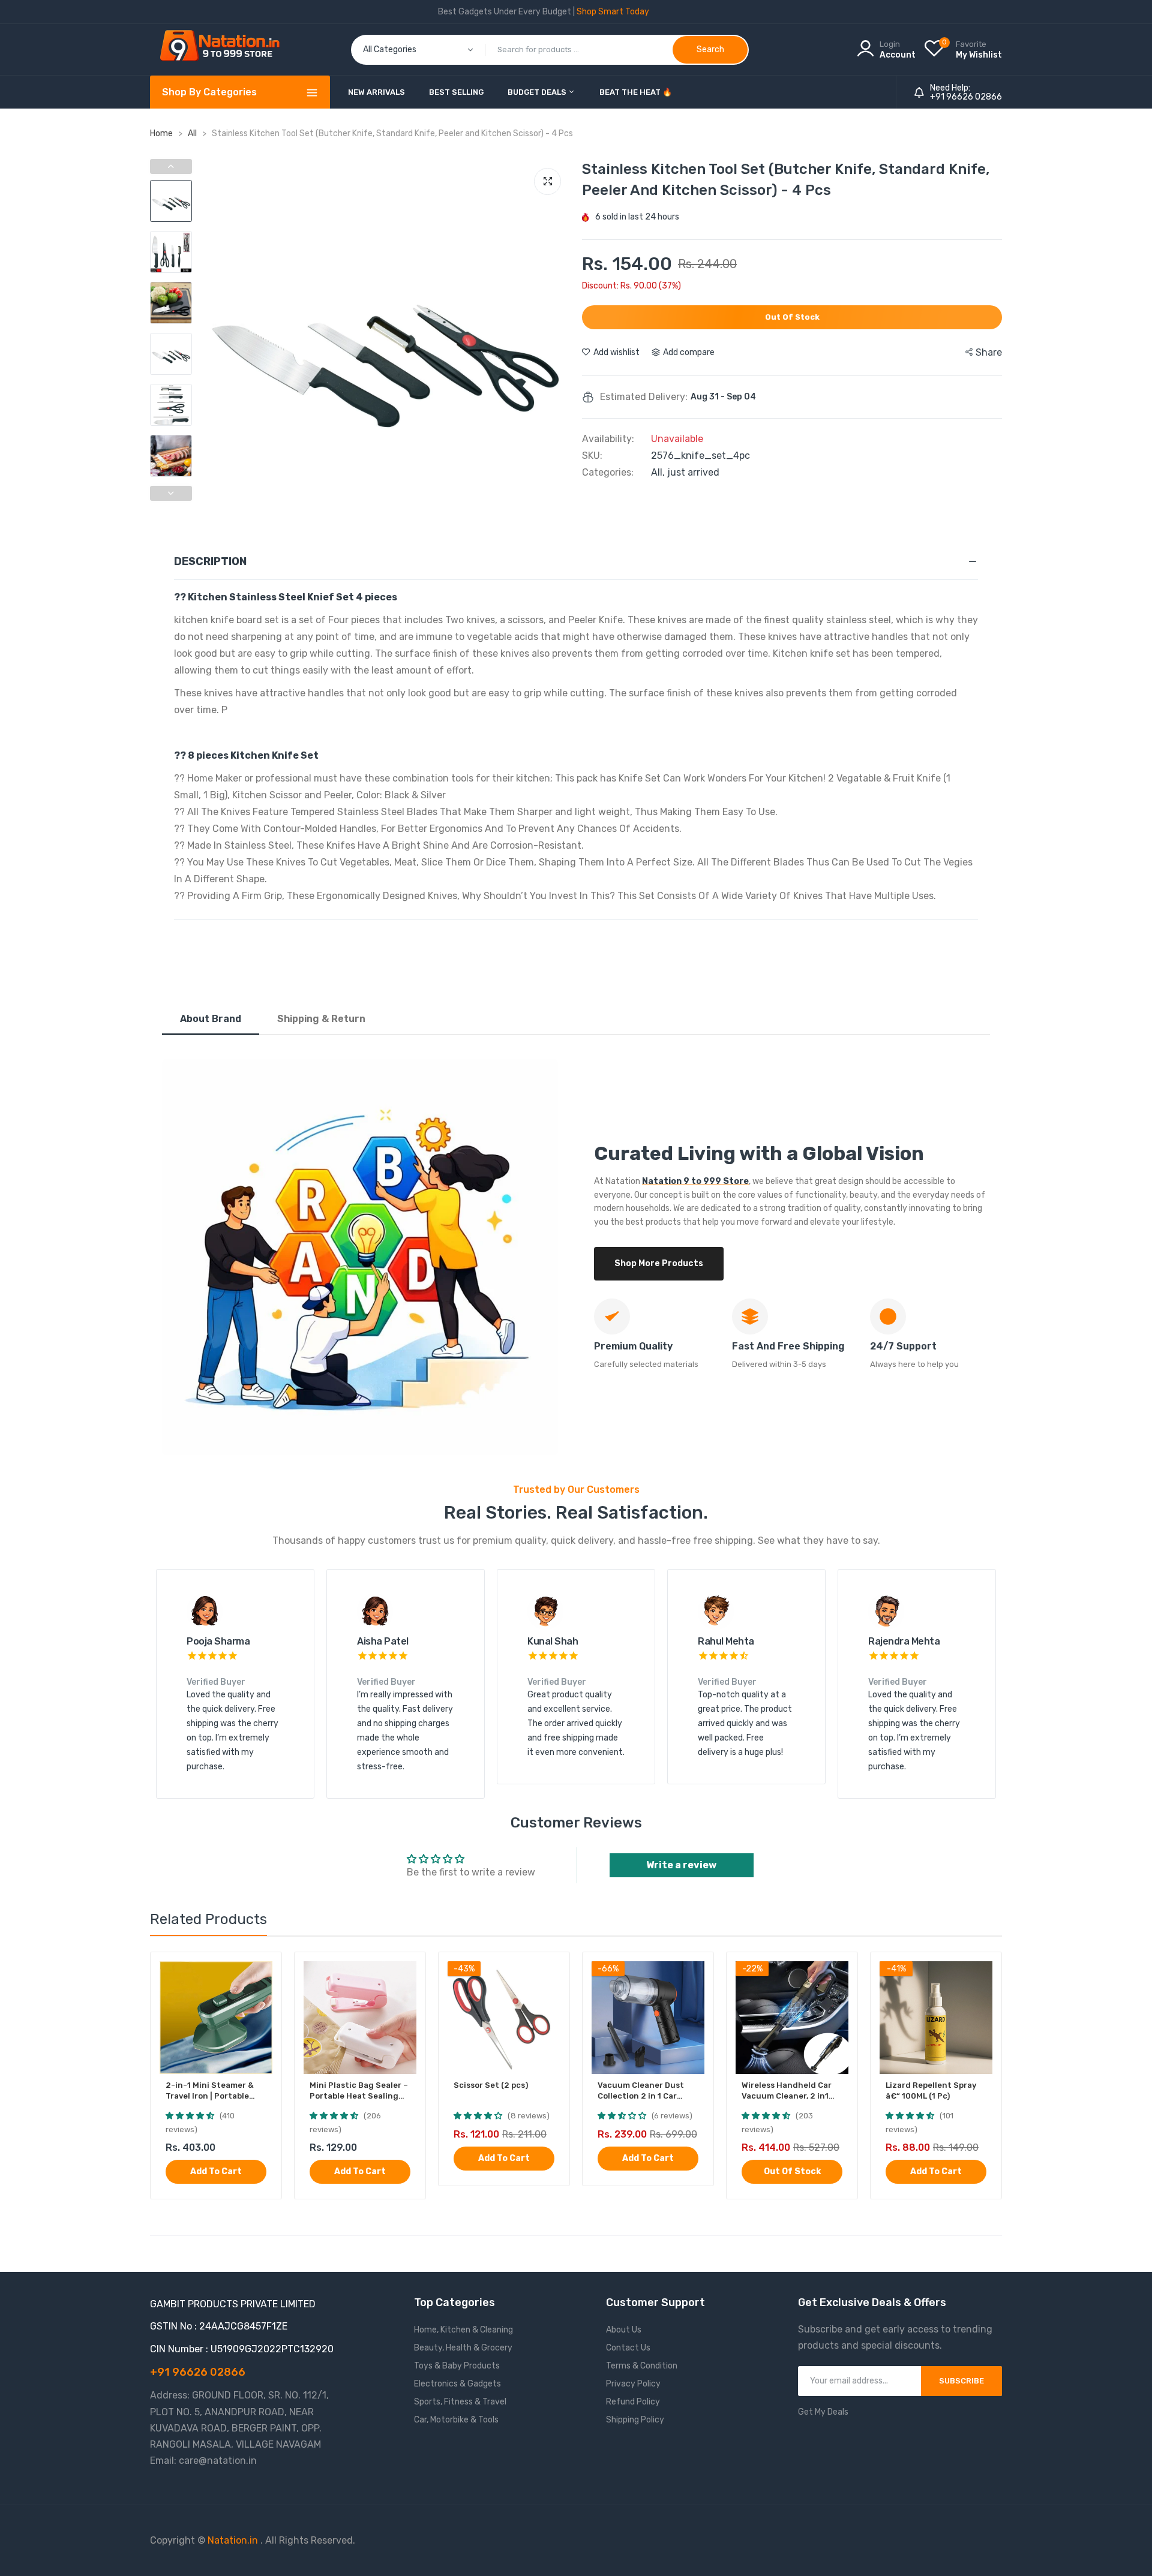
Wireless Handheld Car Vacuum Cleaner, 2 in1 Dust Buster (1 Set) (787, 2091)
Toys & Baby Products (457, 2366)
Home (161, 133)
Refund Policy (633, 2402)
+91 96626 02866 (966, 97)
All (193, 133)
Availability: (608, 439)
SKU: (592, 456)
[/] (259, 2540)
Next (558, 339)
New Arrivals (376, 92)
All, (659, 472)
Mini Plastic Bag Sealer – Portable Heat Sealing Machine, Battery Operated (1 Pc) (359, 2091)
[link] (262, 1972)
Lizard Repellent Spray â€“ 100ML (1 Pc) (931, 2090)
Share (989, 352)
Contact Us (628, 2348)
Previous (213, 339)
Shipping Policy (635, 2420)
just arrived (693, 472)
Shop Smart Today (613, 12)
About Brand (211, 1019)
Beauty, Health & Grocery (463, 2348)
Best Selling (456, 92)
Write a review (681, 1865)
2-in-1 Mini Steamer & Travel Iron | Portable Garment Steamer (210, 2091)
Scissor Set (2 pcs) (491, 2085)
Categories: (608, 473)
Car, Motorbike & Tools (456, 2420)
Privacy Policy (633, 2384)
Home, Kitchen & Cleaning (463, 2330)
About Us (624, 2330)
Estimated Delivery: (644, 397)
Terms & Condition (642, 2366)
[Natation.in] (225, 49)
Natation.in (233, 2540)
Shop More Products (659, 1263)
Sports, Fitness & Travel (460, 2402)
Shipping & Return (321, 1019)
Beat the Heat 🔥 (636, 92)
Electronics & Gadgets (457, 2384)
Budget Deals (538, 92)
